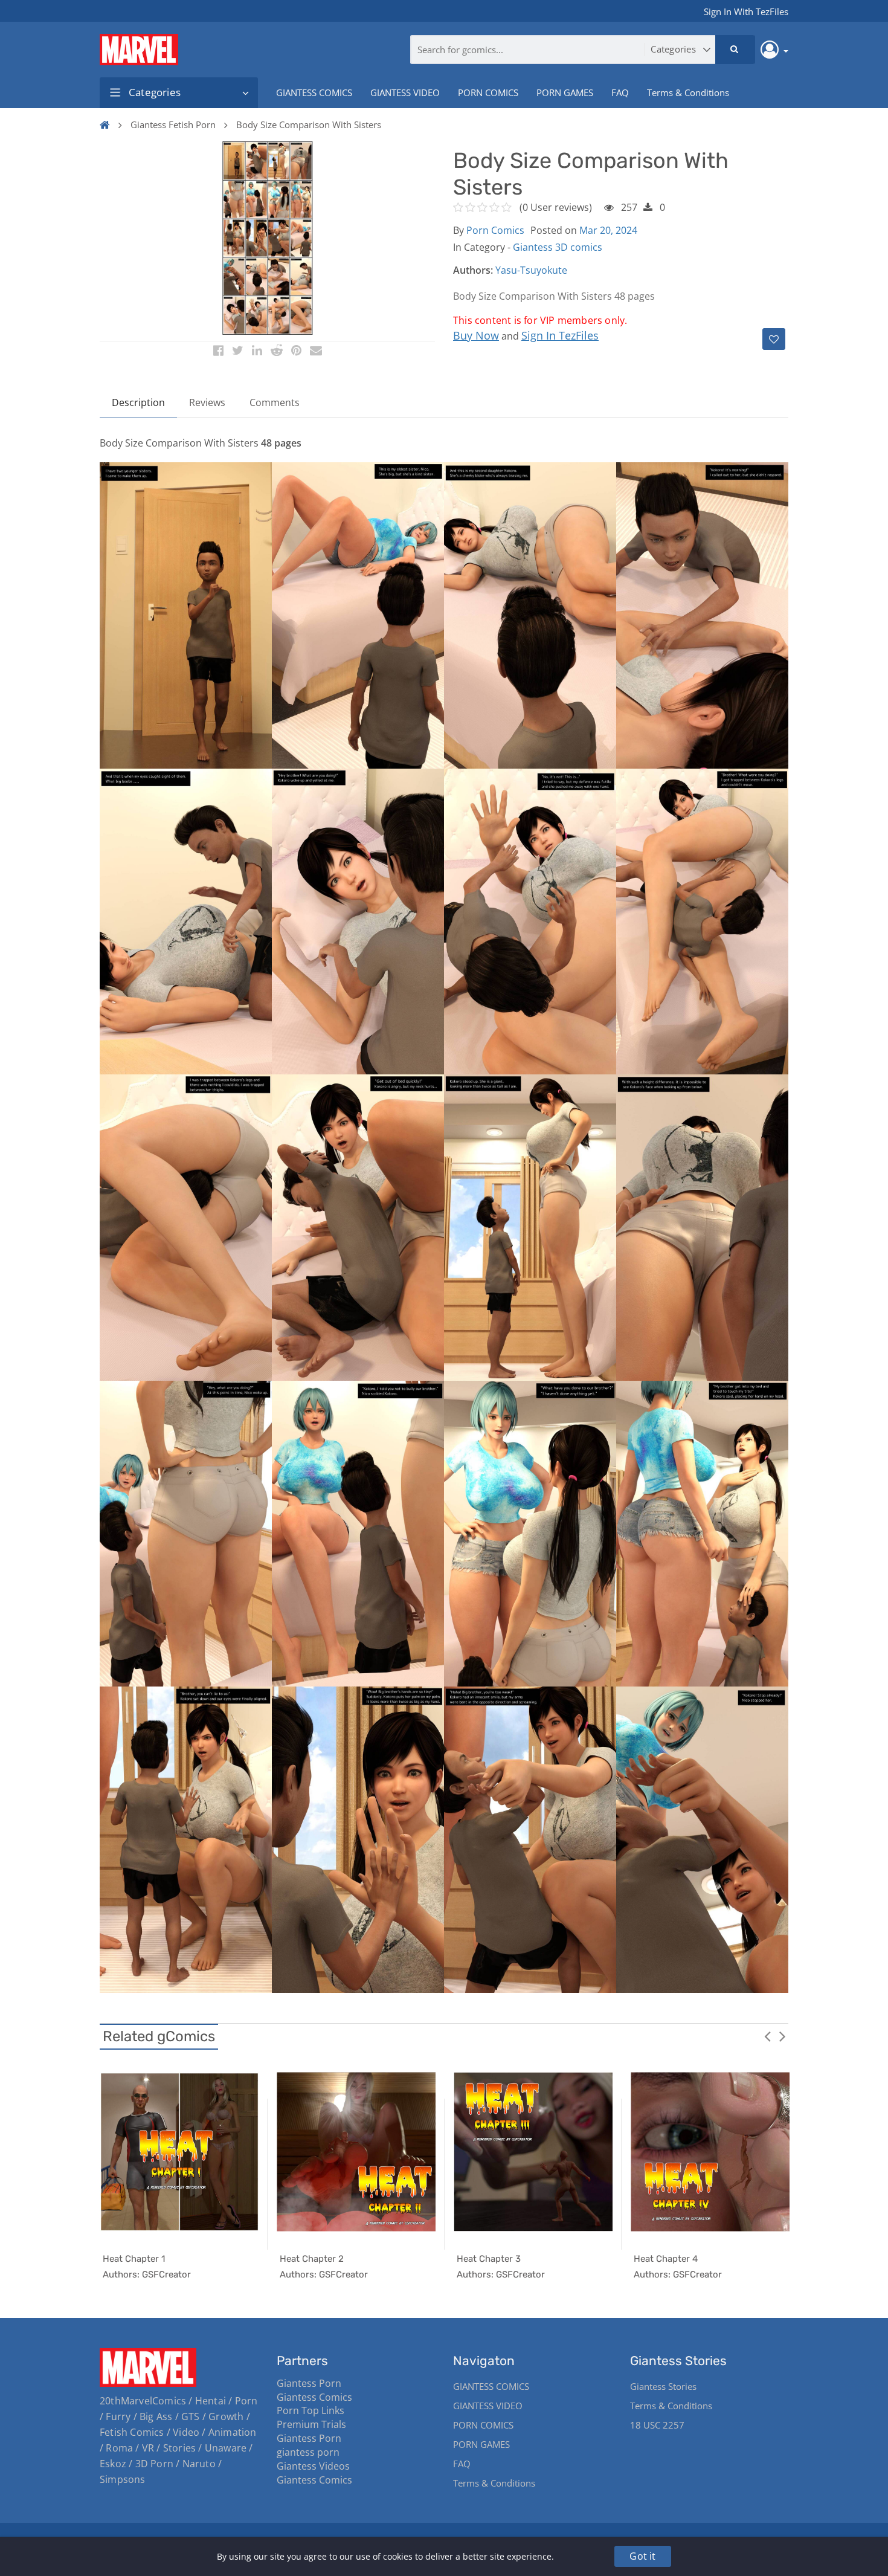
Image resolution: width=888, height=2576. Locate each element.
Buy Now (476, 335)
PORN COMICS (488, 92)
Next (782, 2036)
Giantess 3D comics (558, 247)
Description (138, 402)
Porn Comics (495, 230)
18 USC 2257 (657, 2425)
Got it (642, 2556)
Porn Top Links (310, 2410)
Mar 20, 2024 (608, 230)
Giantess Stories (663, 2386)
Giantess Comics (314, 2397)
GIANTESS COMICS (314, 92)
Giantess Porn (309, 2383)
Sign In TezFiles (560, 335)
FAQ (620, 92)
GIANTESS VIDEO (405, 92)
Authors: (473, 270)
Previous (767, 2036)
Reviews (207, 402)
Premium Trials (311, 2424)
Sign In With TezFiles (746, 11)
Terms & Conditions (688, 92)
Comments (275, 402)
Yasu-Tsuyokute (531, 270)
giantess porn (308, 2452)
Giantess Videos (313, 2466)
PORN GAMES (565, 92)
